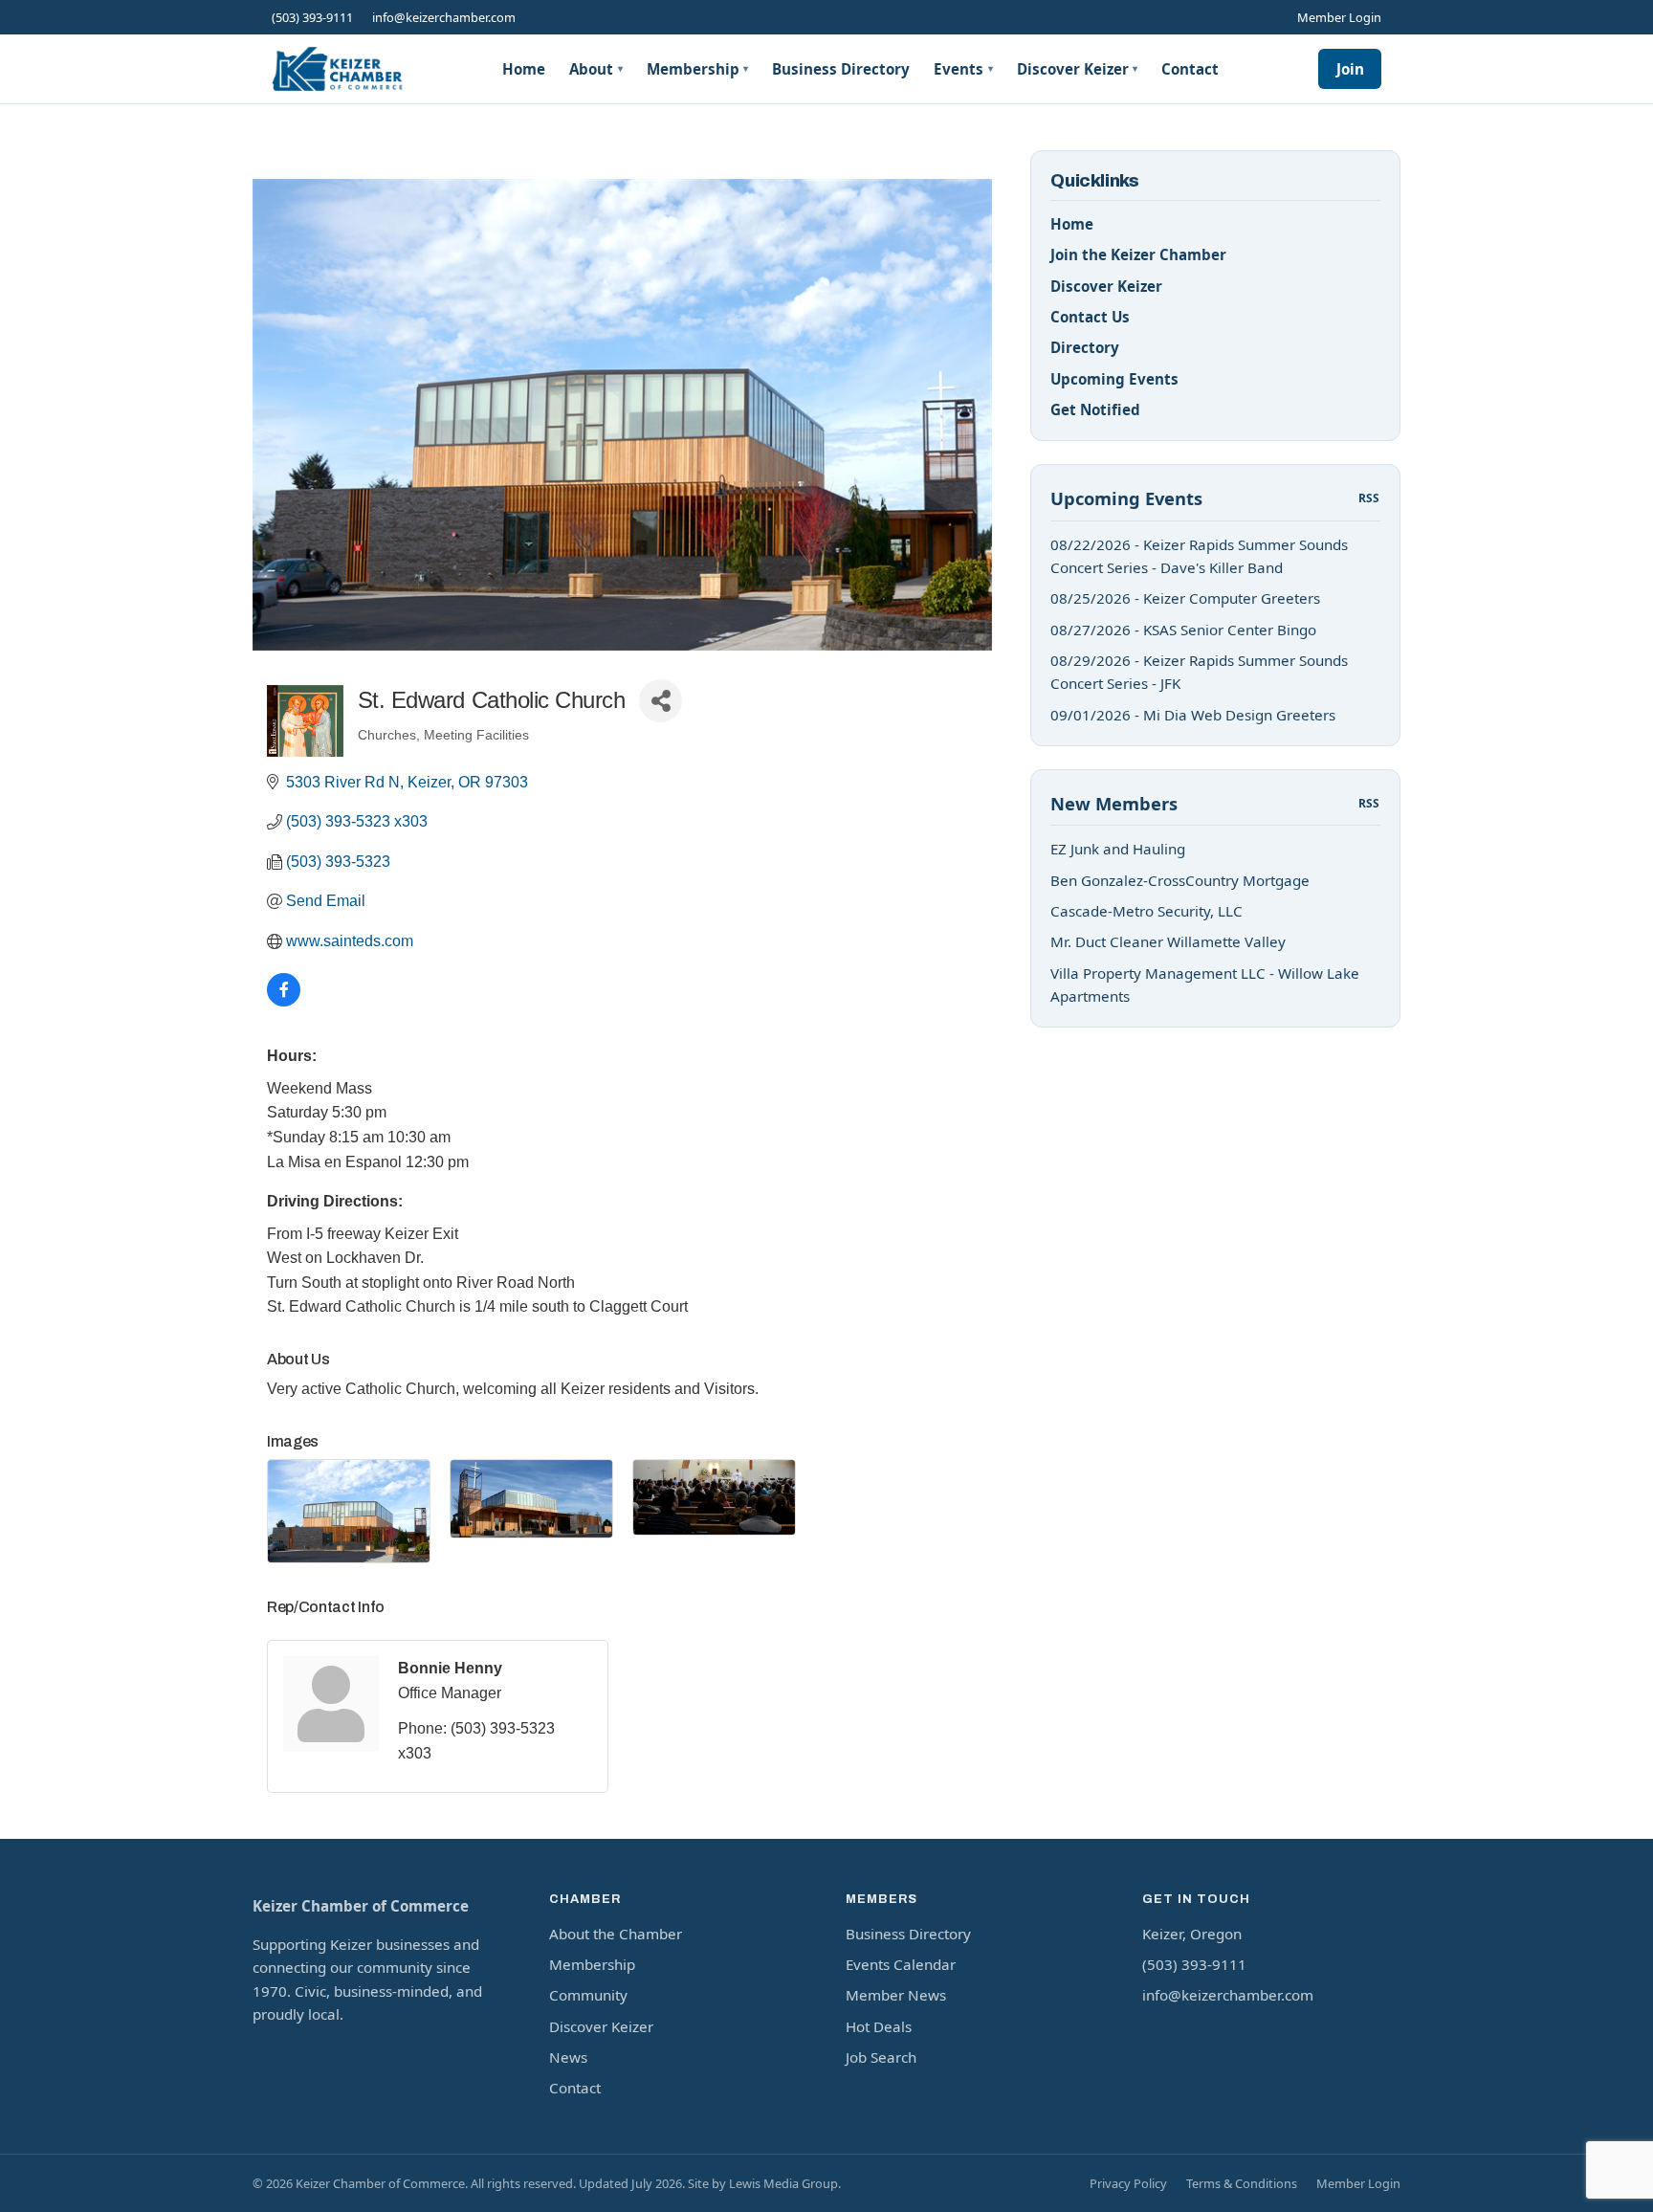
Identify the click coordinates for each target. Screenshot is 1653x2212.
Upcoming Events (1114, 379)
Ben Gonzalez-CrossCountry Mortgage (1180, 880)
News (568, 2057)
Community (588, 1995)
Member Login (1339, 17)
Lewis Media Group (783, 2183)
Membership (698, 69)
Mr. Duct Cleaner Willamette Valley (1168, 941)
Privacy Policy (1128, 2183)
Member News (896, 1995)
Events (963, 69)
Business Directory (841, 69)
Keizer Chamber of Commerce (361, 1906)
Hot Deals (879, 2026)
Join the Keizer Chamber (1138, 254)
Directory (1085, 347)
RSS (1369, 498)
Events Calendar (901, 1964)
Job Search (881, 2057)
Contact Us (1090, 317)
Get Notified (1095, 409)
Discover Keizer (1078, 69)
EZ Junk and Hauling (1118, 849)
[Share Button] (661, 701)
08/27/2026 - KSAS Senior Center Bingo (1183, 630)
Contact (1190, 69)
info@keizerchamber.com (444, 17)
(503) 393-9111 (312, 17)
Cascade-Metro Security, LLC (1146, 911)
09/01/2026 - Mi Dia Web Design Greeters (1193, 715)
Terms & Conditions (1242, 2183)
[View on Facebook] (284, 1001)
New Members (1114, 803)
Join (1350, 69)
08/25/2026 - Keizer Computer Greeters (1185, 598)
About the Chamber (616, 1934)
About (596, 69)
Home (524, 69)
